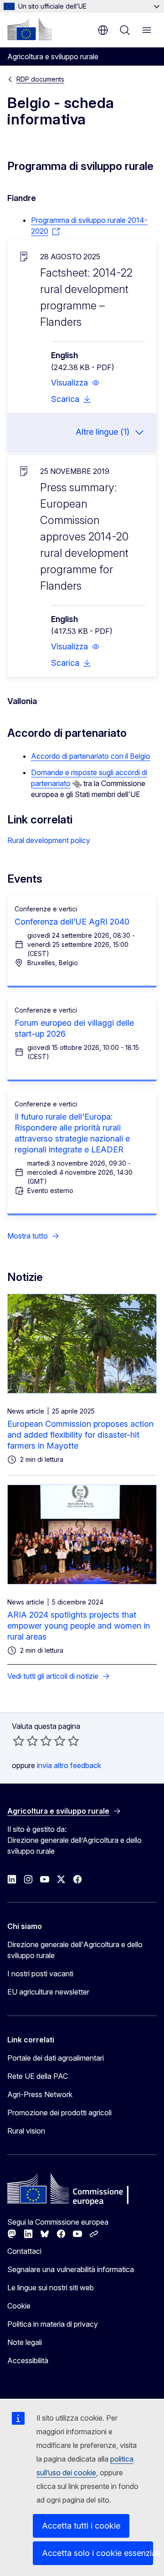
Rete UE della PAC (38, 2076)
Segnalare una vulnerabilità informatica (71, 2269)
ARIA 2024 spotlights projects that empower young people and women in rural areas (79, 1626)
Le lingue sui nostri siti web (51, 2288)
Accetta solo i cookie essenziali (97, 2553)
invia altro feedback (69, 1765)
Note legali (25, 2342)
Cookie (19, 2306)
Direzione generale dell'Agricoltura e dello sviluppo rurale (75, 1950)
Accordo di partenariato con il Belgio (91, 756)
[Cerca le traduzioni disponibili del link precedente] (77, 784)
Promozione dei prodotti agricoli (59, 2113)
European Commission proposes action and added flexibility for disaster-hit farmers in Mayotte (80, 1435)
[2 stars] (26, 1741)
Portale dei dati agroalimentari (56, 2058)
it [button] (103, 30)
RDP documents (40, 79)
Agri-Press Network (40, 2094)
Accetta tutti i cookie (81, 2526)
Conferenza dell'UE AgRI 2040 (72, 922)
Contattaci (24, 2251)
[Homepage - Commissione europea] (30, 29)
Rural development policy (49, 840)
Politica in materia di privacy (53, 2324)
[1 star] (19, 1741)
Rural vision (26, 2131)
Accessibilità (28, 2360)
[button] (75, 383)
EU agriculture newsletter (48, 1992)
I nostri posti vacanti (40, 1974)
